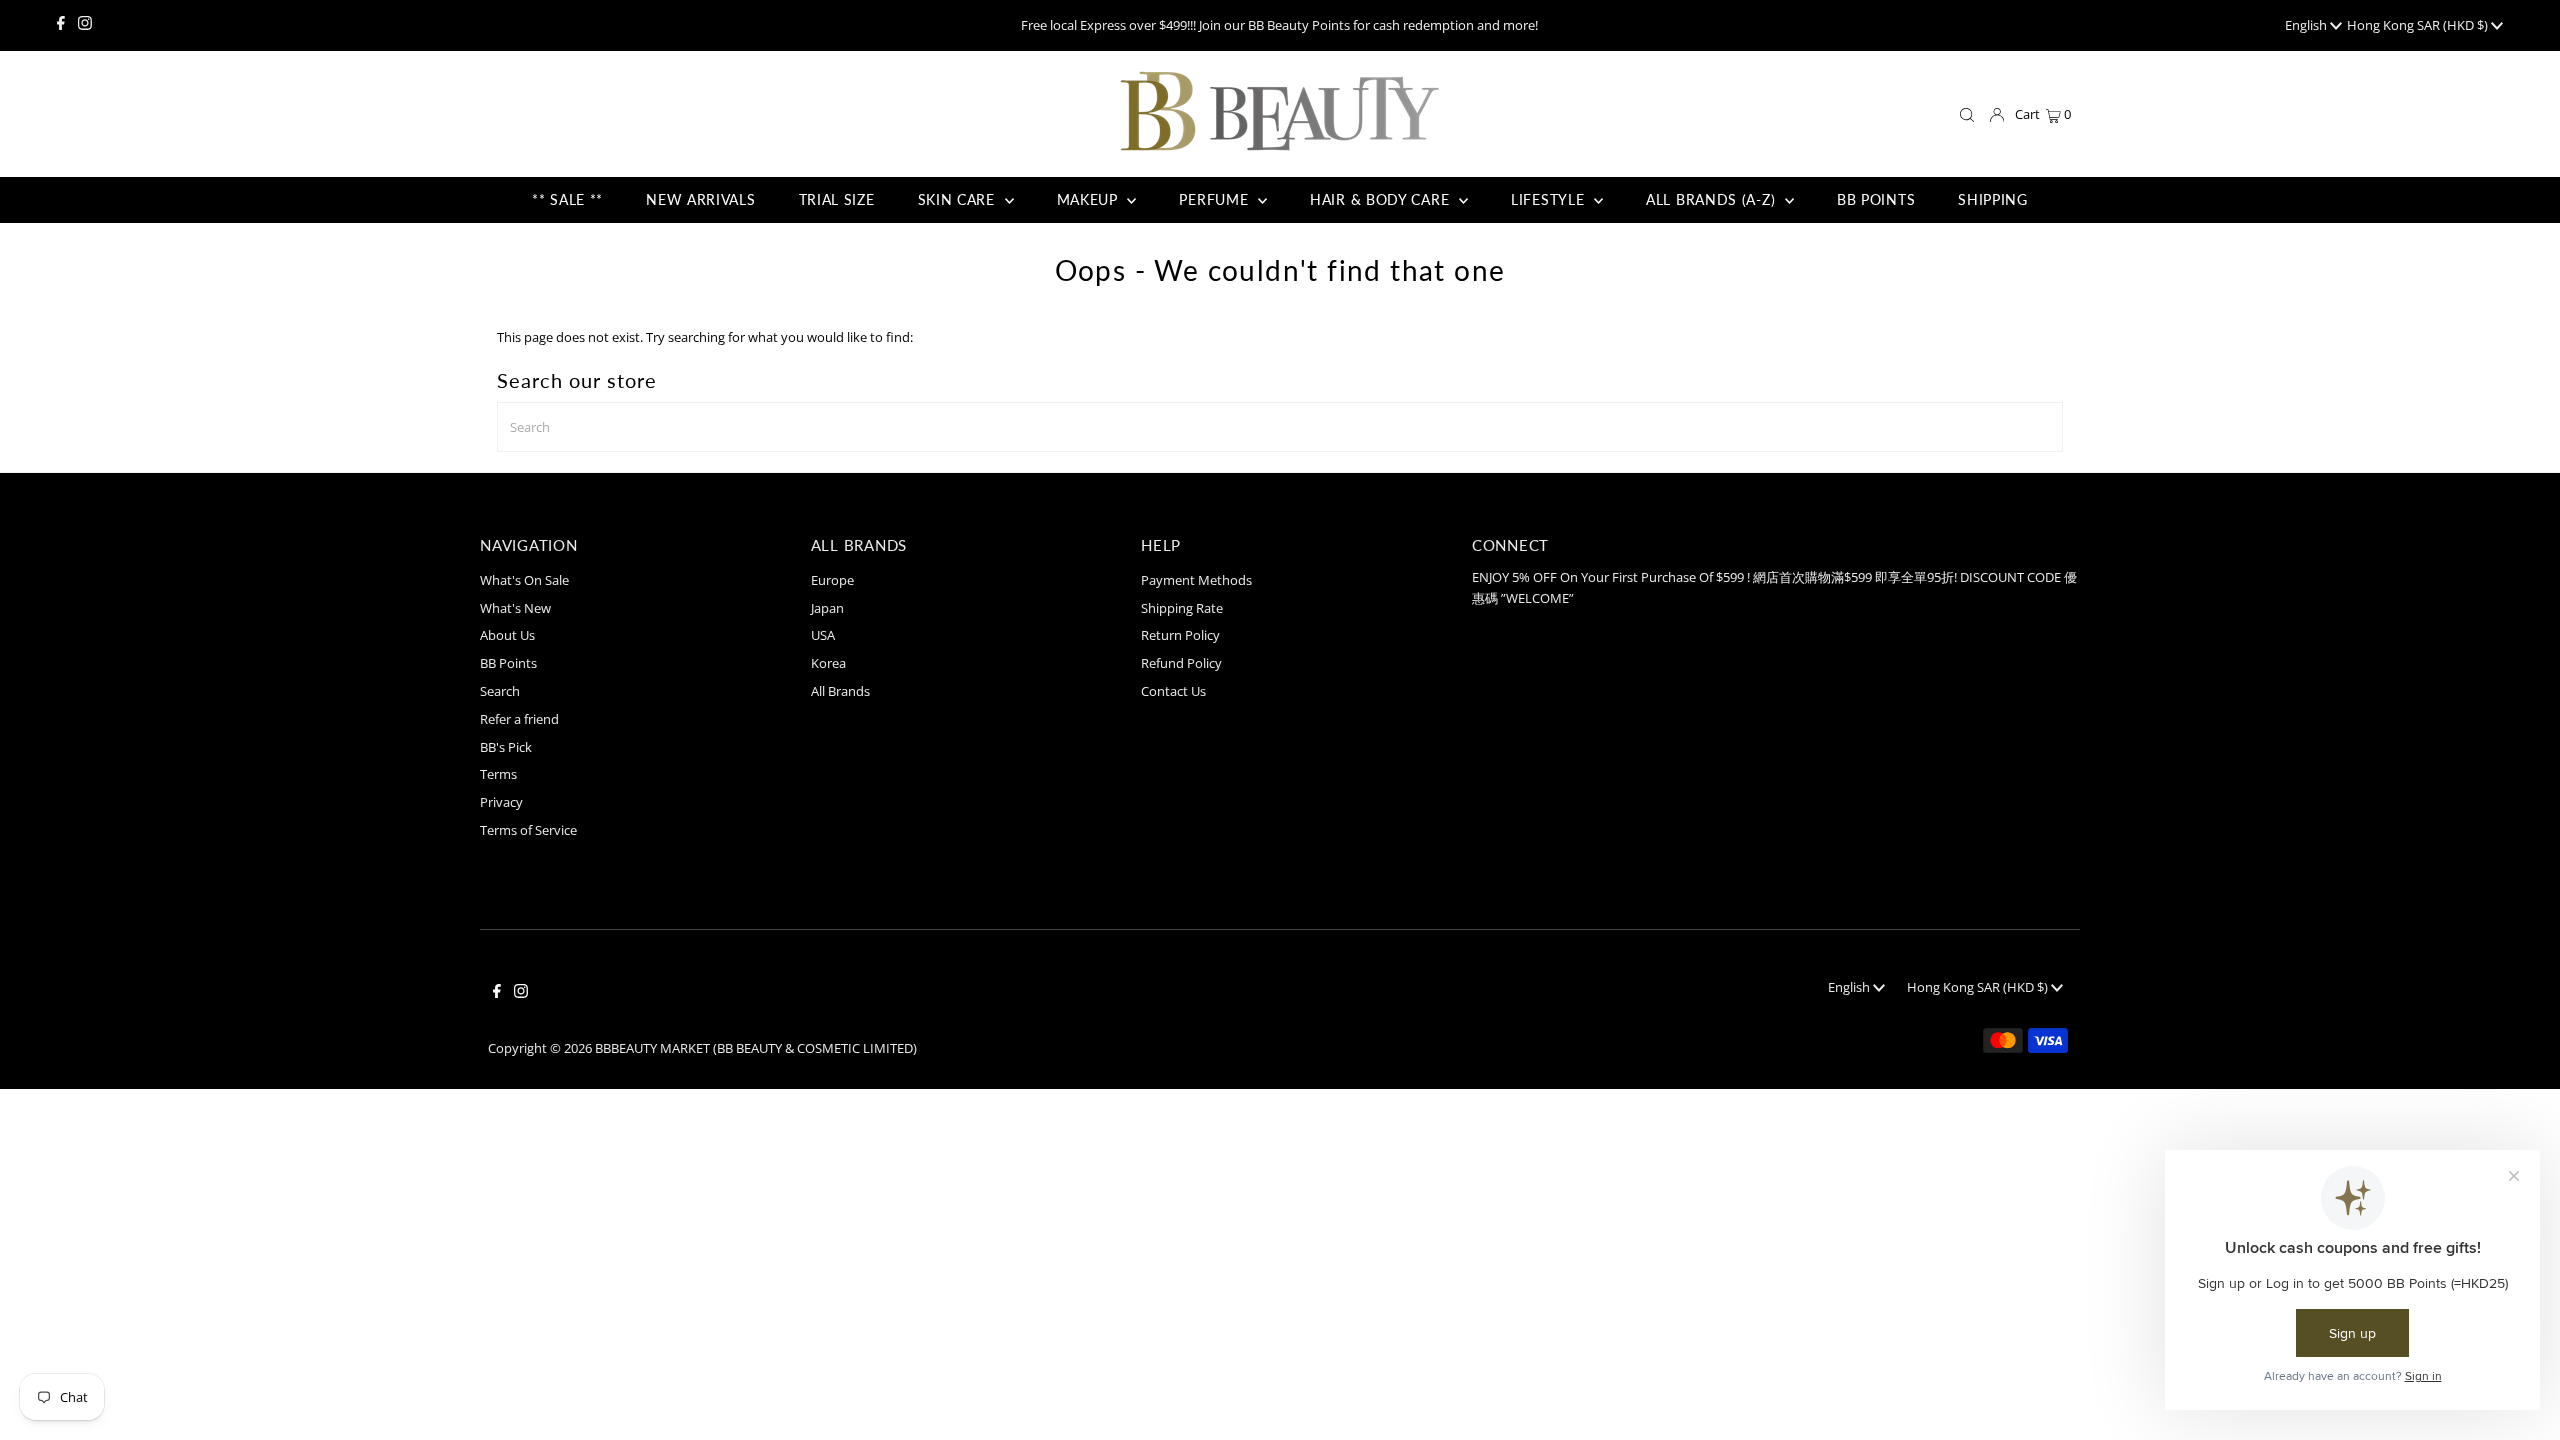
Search (500, 691)
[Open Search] (1967, 115)
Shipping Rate (1182, 608)
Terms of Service (528, 830)
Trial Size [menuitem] (837, 199)
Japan (827, 608)
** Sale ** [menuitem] (567, 199)
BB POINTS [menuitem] (1876, 199)
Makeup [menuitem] (1090, 199)
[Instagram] (85, 25)
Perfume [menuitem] (1216, 199)
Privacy (501, 802)
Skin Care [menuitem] (959, 199)
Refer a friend (519, 719)
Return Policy (1180, 635)
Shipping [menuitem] (1993, 199)
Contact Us (1173, 691)
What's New (515, 608)
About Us (507, 635)
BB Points (508, 663)
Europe (832, 580)
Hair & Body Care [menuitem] (1382, 199)
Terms (498, 774)
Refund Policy (1181, 663)
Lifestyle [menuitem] (1550, 199)
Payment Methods (1196, 580)
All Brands (840, 691)
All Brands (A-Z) (1713, 199)
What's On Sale (524, 580)
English (2307, 25)
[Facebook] (61, 25)
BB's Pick (506, 747)
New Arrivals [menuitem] (700, 199)
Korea (828, 663)
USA (823, 635)
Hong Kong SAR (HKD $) (2419, 25)
